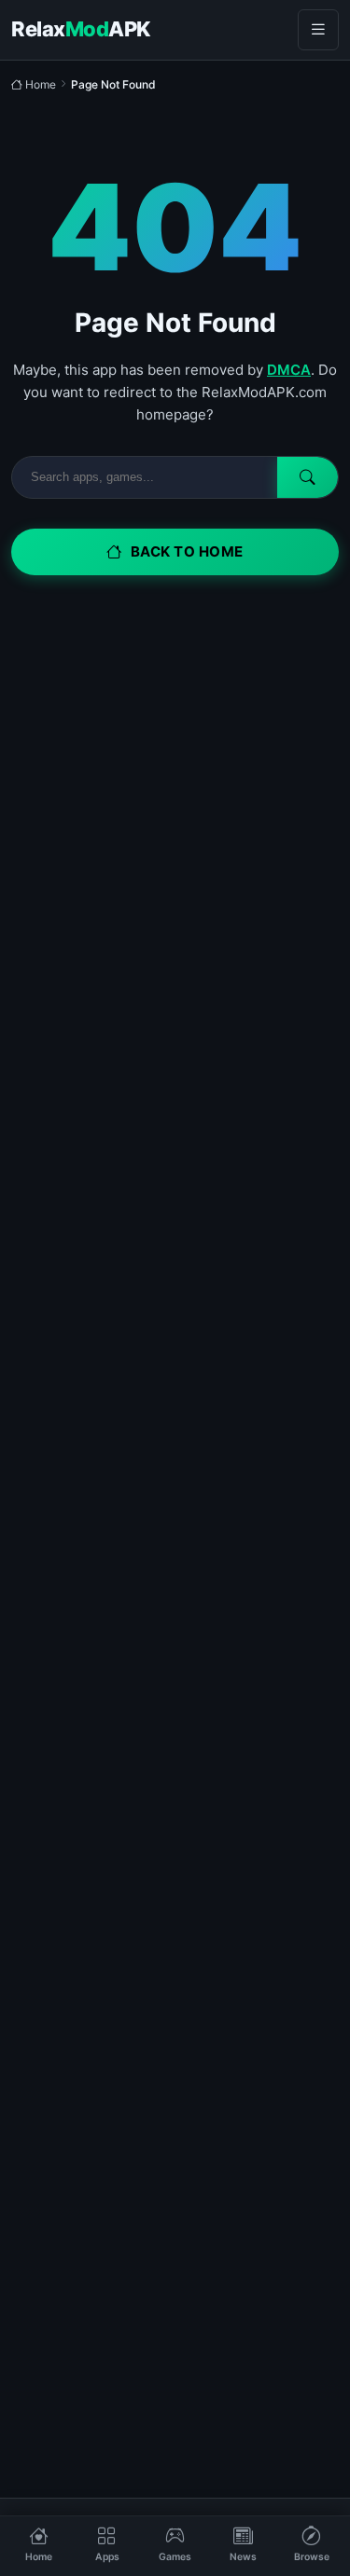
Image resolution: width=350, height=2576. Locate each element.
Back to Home (187, 551)
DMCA (289, 370)
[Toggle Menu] (318, 30)
